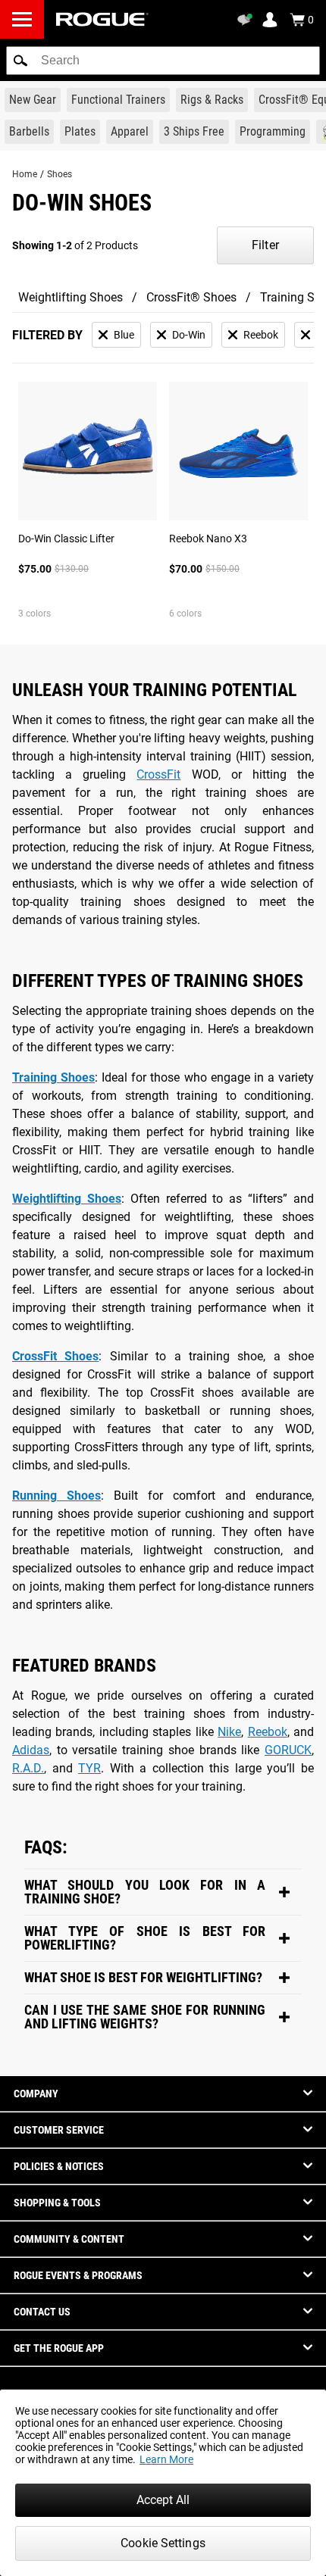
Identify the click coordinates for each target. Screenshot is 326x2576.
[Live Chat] (247, 20)
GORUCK (288, 1750)
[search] (163, 61)
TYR (89, 1768)
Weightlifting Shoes (71, 297)
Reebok (268, 1732)
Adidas (31, 1750)
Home (25, 174)
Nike (229, 1732)
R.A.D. (28, 1768)
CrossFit (158, 774)
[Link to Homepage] (102, 19)
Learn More (166, 2459)
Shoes (60, 174)
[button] (20, 61)
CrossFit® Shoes (191, 297)
